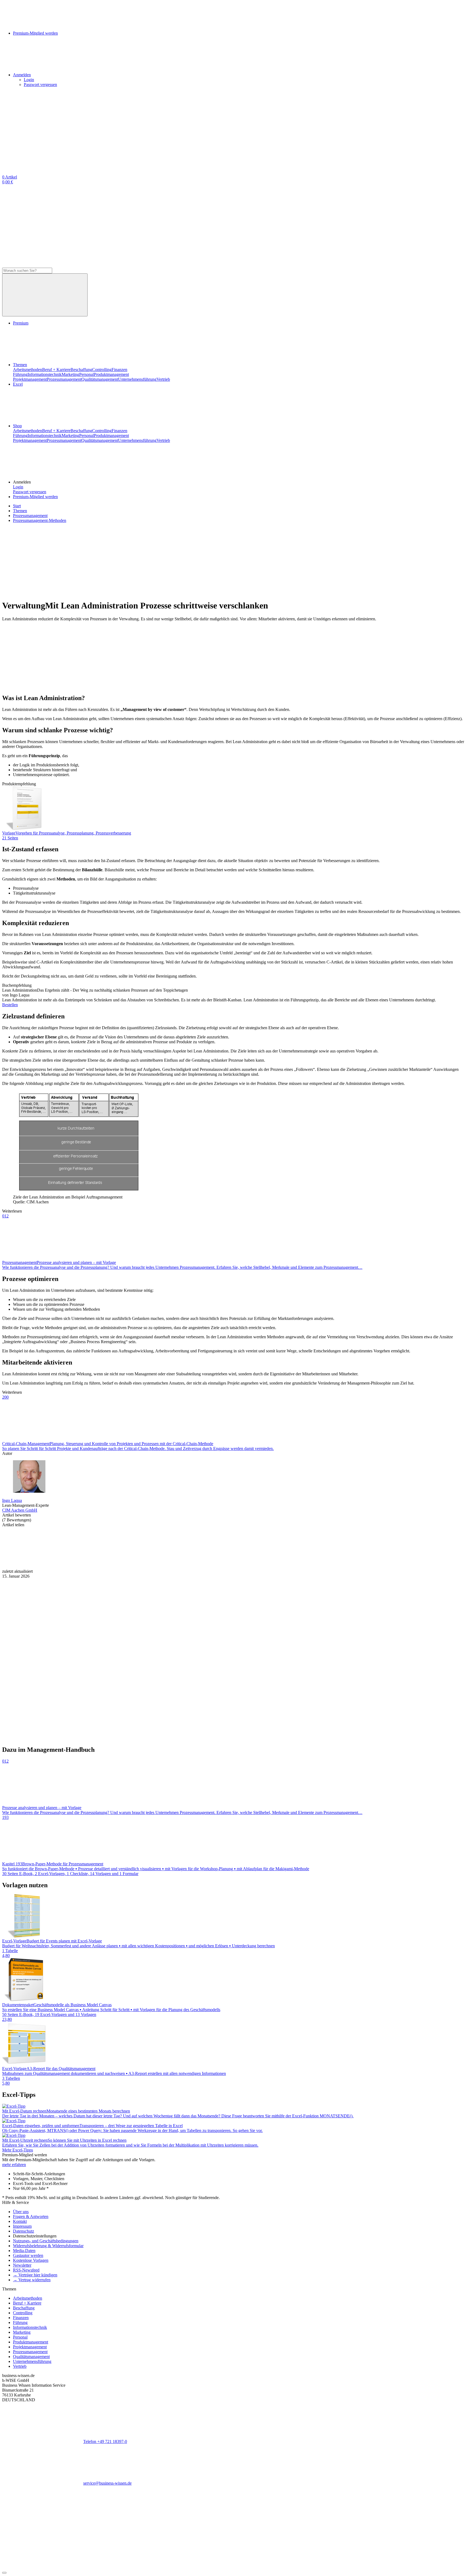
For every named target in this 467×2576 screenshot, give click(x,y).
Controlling (102, 370)
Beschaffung (81, 370)
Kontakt (20, 2221)
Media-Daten (24, 2251)
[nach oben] (4, 2573)
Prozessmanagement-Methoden (40, 520)
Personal (86, 374)
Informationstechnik (45, 374)
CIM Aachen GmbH (20, 1510)
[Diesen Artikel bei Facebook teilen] (43, 1566)
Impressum (22, 2226)
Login (29, 80)
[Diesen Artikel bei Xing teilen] (286, 1566)
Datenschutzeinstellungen (35, 2236)
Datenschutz (24, 2231)
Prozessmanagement (64, 379)
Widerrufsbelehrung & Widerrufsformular (48, 2246)
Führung (20, 374)
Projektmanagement (30, 379)
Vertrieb (163, 379)
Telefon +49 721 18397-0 (105, 2441)
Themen (20, 365)
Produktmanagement (111, 374)
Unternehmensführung (137, 379)
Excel (18, 384)
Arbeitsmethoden (28, 370)
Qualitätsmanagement (100, 379)
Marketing (70, 374)
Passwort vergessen (40, 85)
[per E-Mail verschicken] (367, 1566)
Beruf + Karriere (56, 370)
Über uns (21, 2212)
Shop (17, 426)
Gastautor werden (28, 2255)
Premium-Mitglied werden (35, 497)
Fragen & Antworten (31, 2216)
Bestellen (10, 1005)
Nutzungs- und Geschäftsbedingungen (46, 2241)
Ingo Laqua (12, 1500)
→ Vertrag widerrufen (32, 2280)
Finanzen (119, 370)
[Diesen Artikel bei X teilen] (124, 1566)
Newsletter (22, 2265)
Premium (21, 323)
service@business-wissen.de (107, 2483)
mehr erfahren (14, 2165)
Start (17, 506)
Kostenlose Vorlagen (31, 2260)
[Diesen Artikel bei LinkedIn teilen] (205, 1566)
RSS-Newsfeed (26, 2270)
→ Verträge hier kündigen (35, 2275)
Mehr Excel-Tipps (18, 2150)
